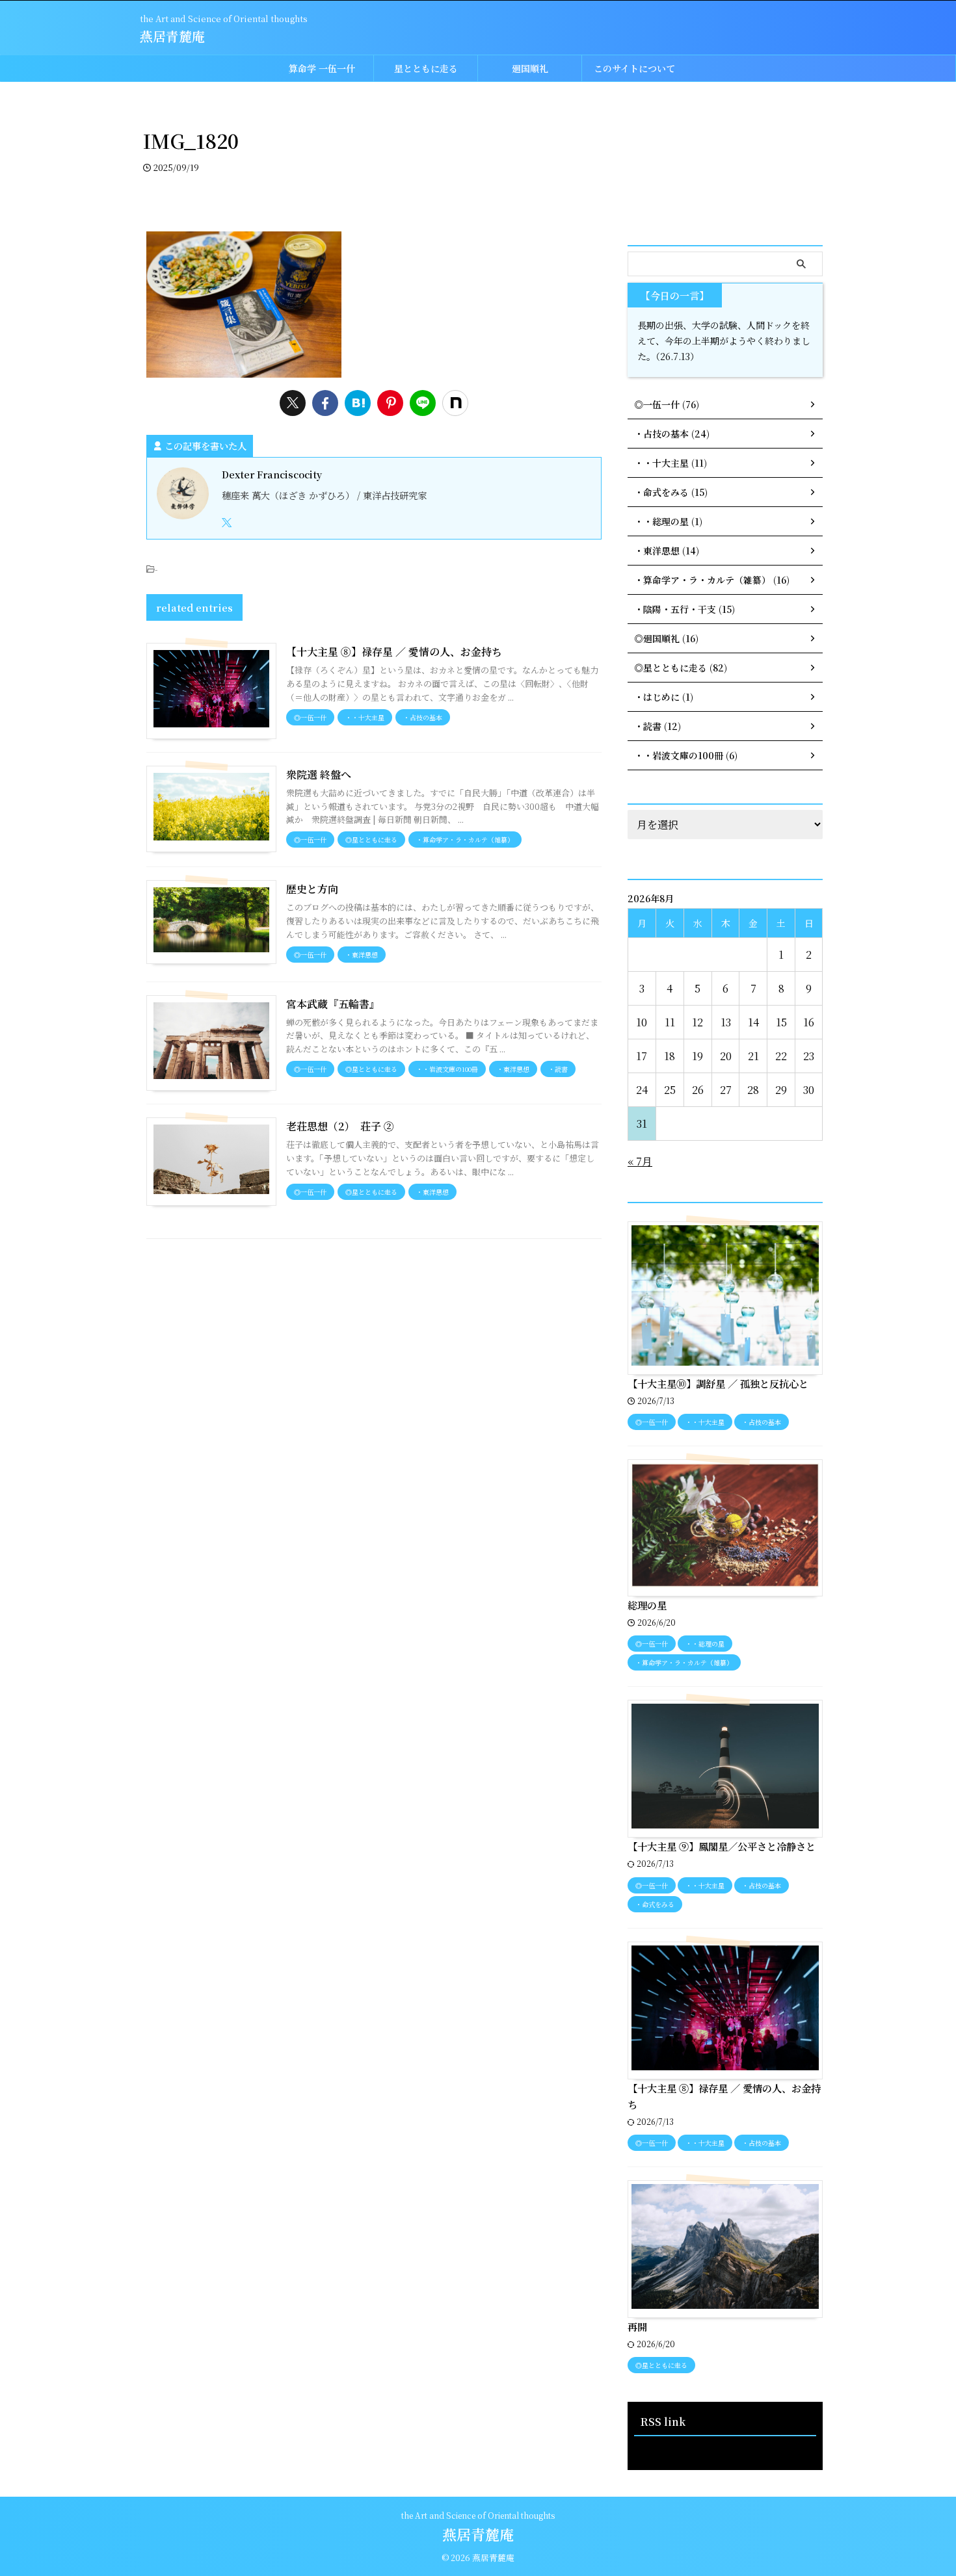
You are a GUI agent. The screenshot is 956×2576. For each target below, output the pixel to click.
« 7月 (640, 1161)
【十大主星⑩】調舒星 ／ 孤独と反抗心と (718, 1383)
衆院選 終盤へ (319, 774)
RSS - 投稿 (656, 2449)
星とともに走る (426, 68)
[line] (423, 403)
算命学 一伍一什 (322, 68)
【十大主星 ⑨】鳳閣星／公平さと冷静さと (722, 1846)
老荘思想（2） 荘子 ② (340, 1126)
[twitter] (293, 403)
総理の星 (647, 1605)
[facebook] (325, 403)
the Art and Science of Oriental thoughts (478, 2515)
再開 (637, 2326)
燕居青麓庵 (172, 36)
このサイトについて (634, 68)
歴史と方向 (312, 889)
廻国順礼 (530, 68)
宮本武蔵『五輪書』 (333, 1004)
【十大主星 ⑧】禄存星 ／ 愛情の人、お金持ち (394, 652)
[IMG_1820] (358, 403)
